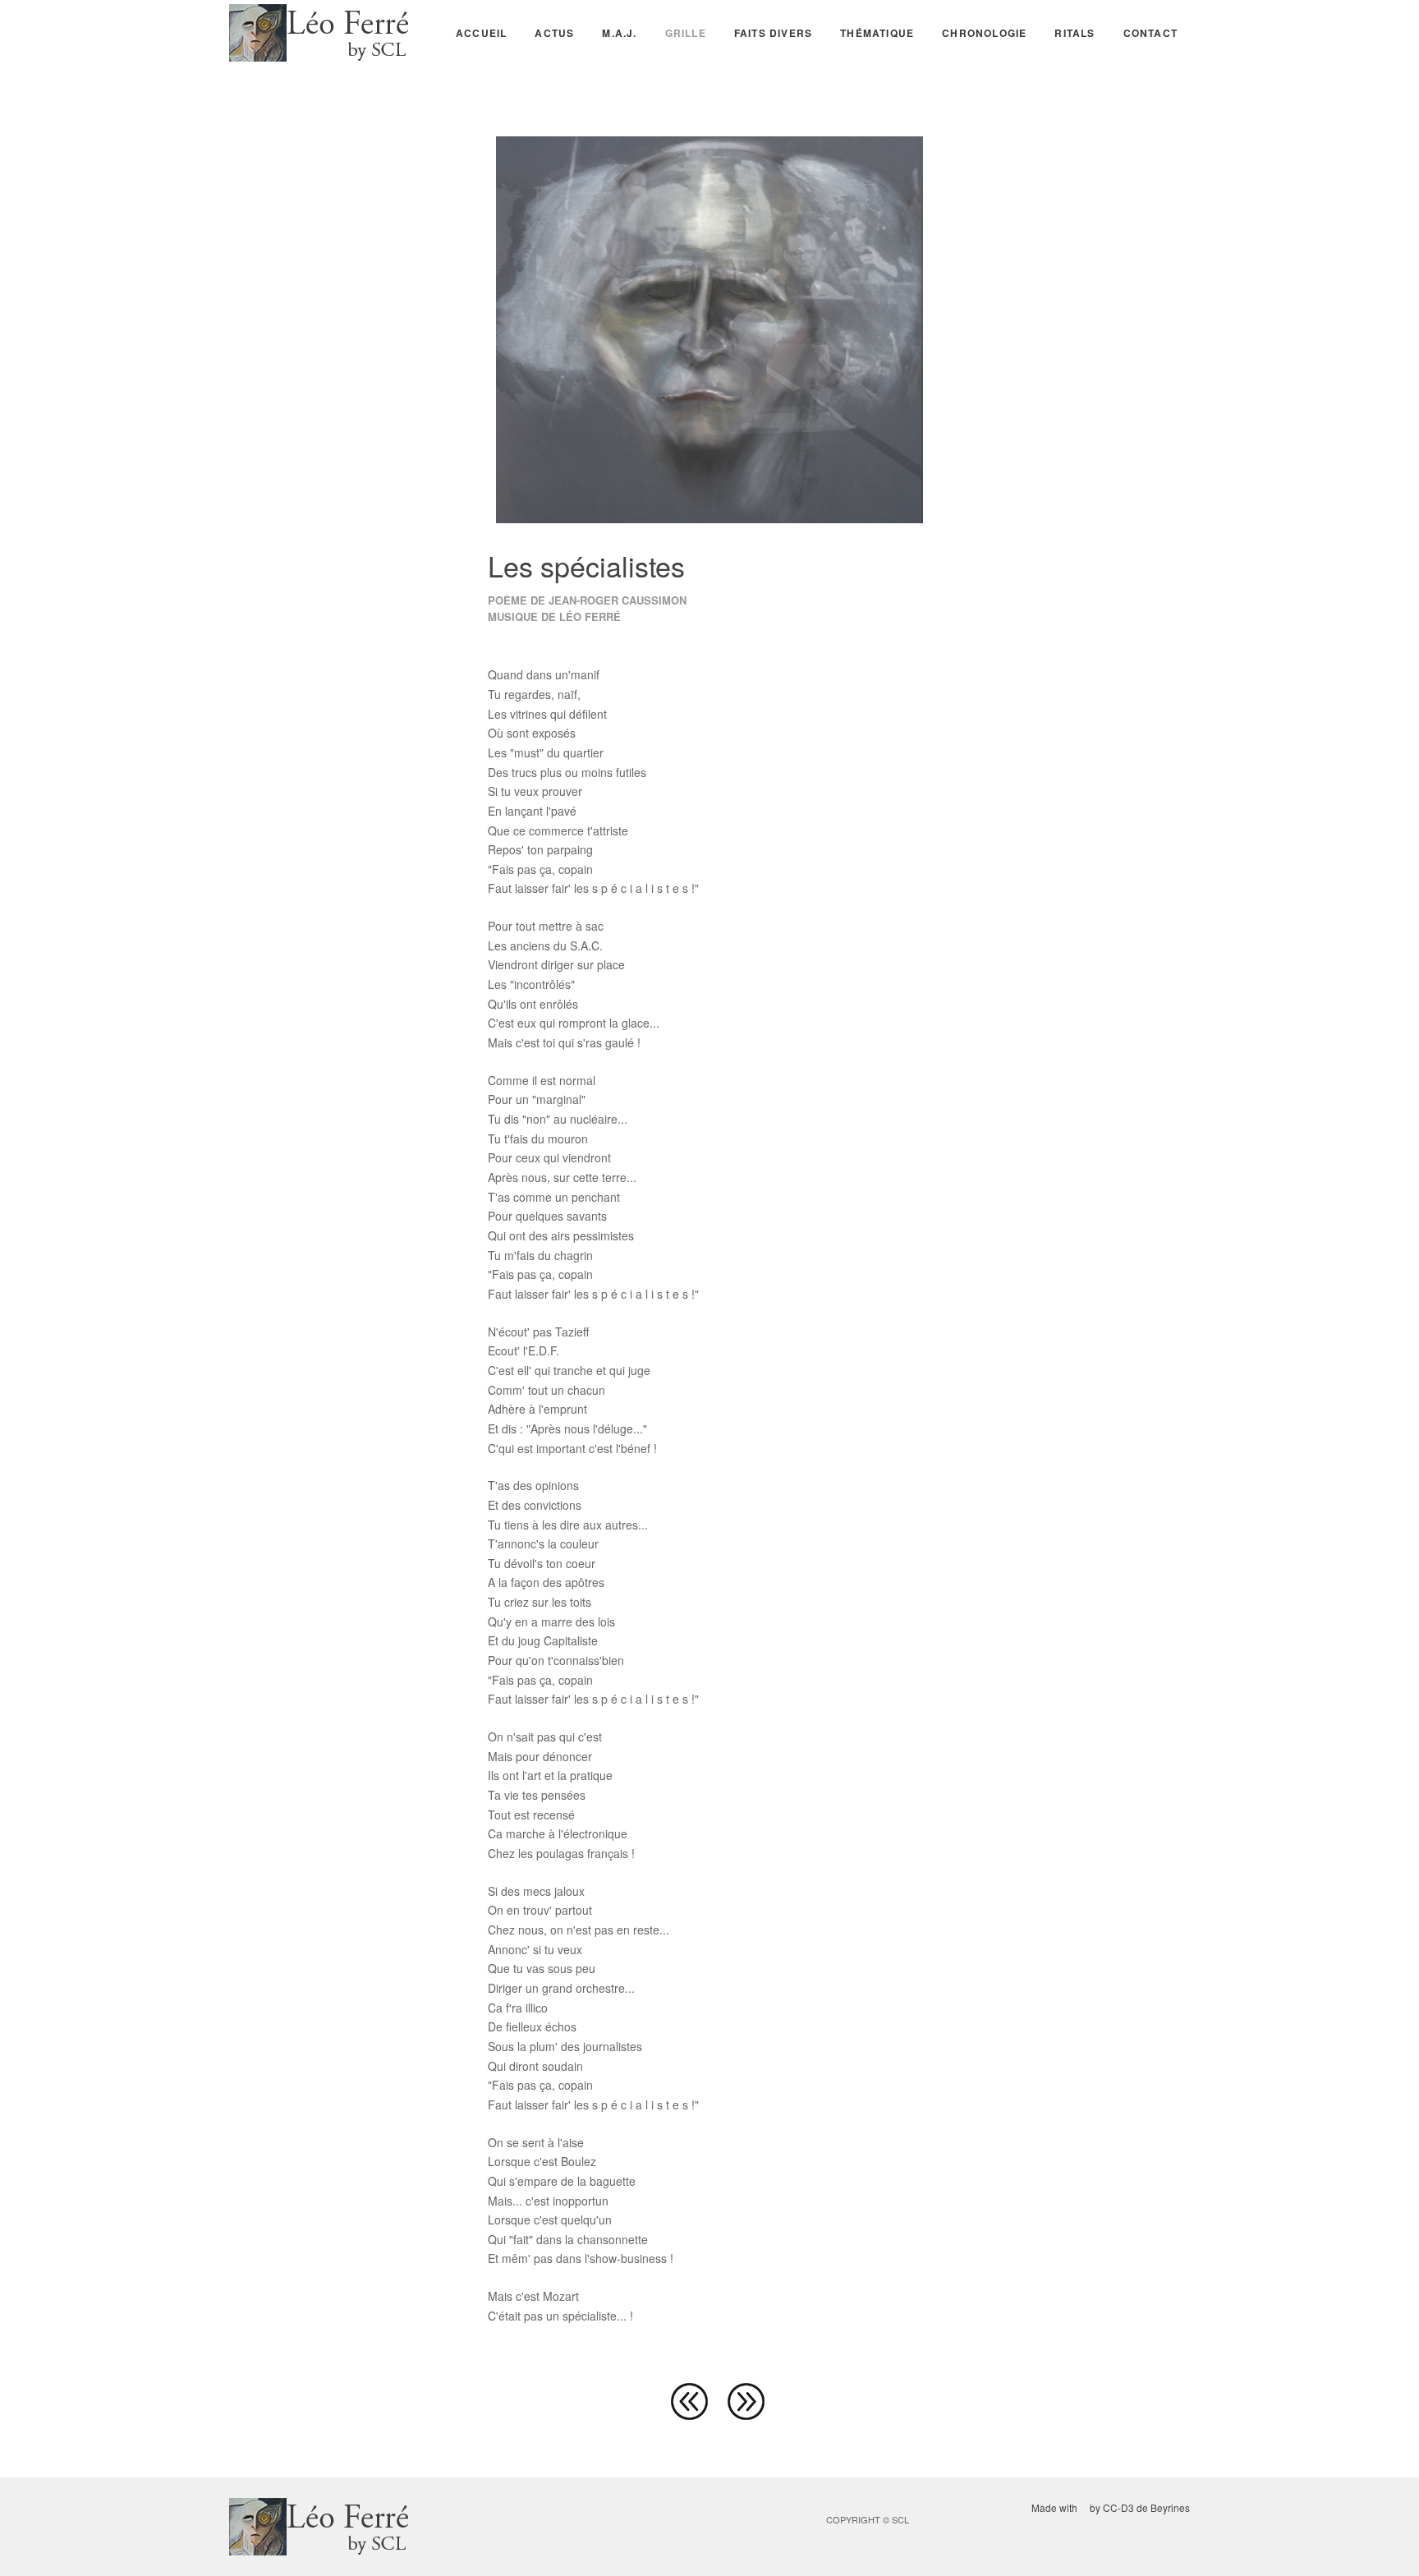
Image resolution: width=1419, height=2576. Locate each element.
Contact (1150, 33)
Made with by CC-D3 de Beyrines (1111, 2507)
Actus (554, 33)
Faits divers (773, 33)
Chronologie (984, 33)
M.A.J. (619, 33)
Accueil (481, 33)
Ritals (1075, 33)
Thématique (877, 33)
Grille (686, 33)
